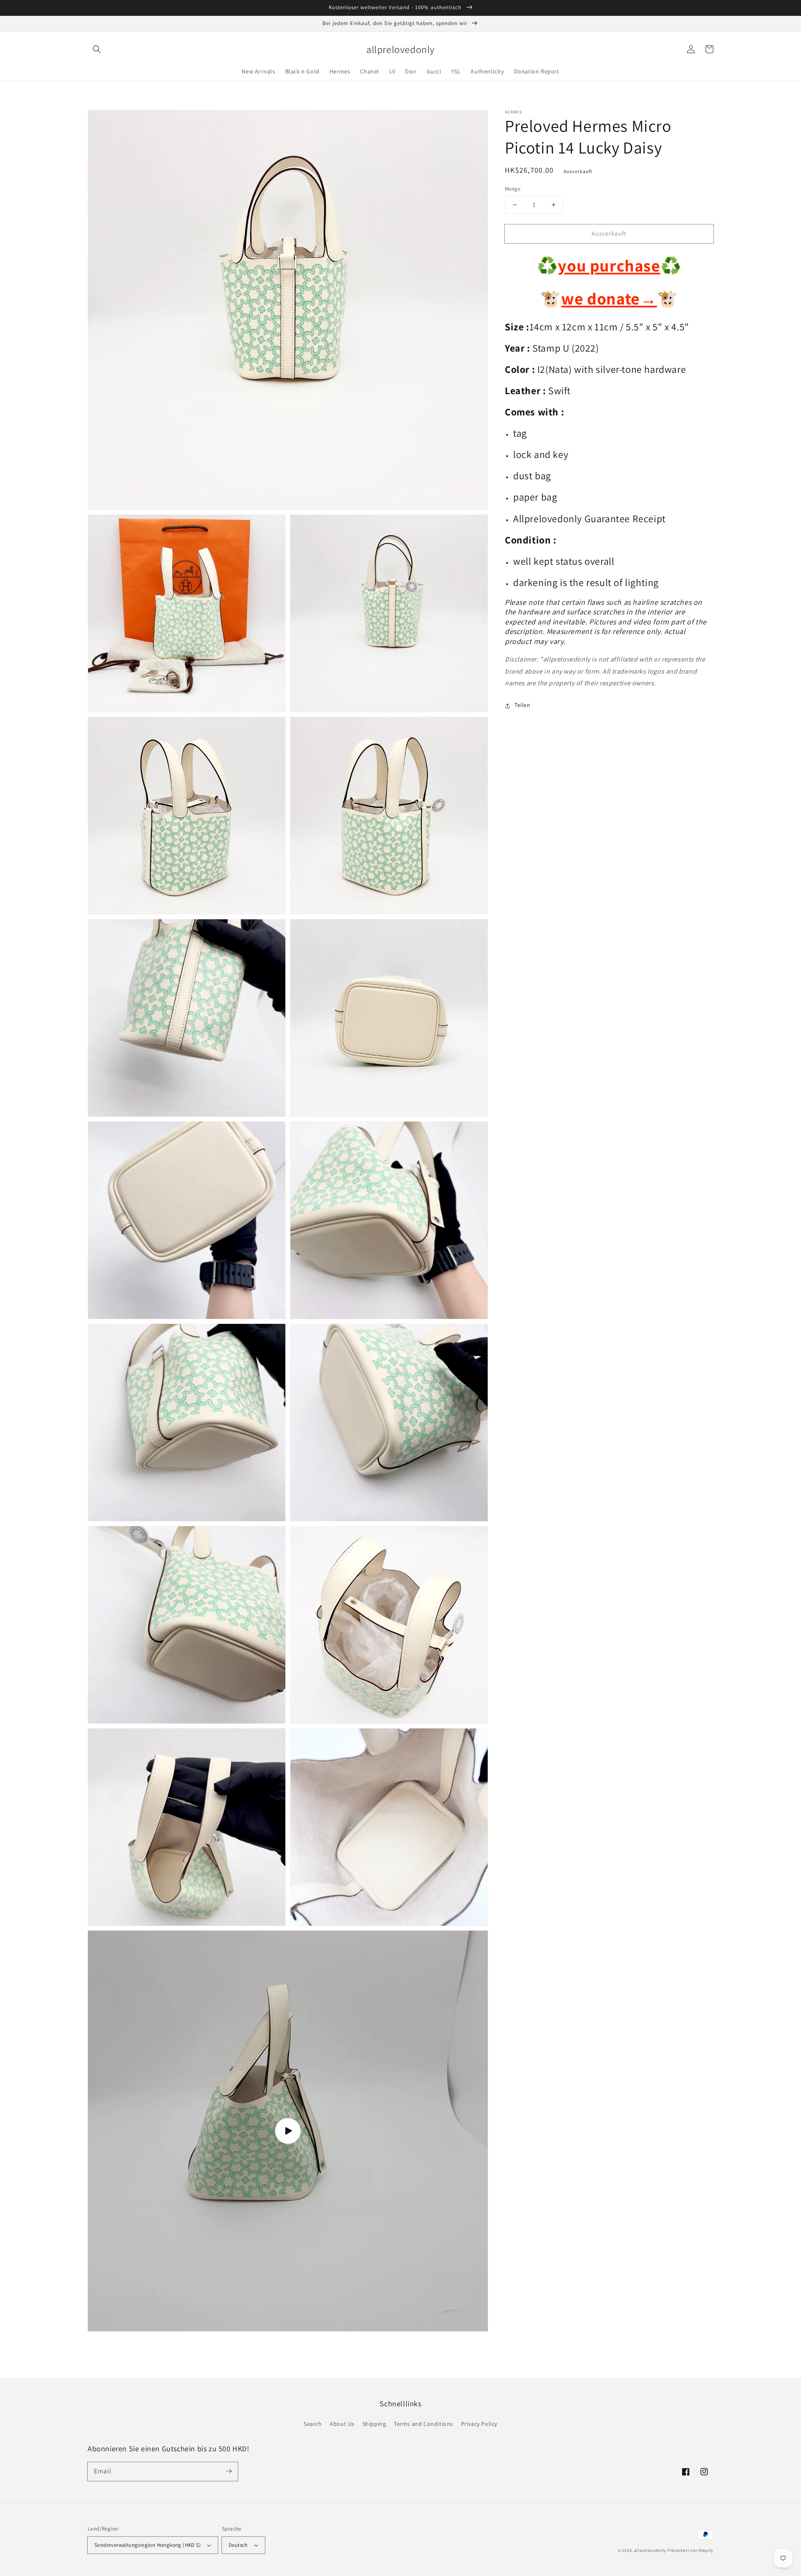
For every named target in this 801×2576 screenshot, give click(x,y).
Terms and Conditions (423, 2424)
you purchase (609, 266)
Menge (513, 189)
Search (313, 2424)
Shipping (374, 2424)
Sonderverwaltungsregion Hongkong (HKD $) (147, 2545)
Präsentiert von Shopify (690, 2550)
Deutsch (238, 2545)
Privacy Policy (479, 2424)
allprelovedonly (650, 2550)
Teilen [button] (523, 705)
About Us (342, 2424)
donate (620, 299)
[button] (97, 49)
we (572, 299)
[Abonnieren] (229, 2471)
